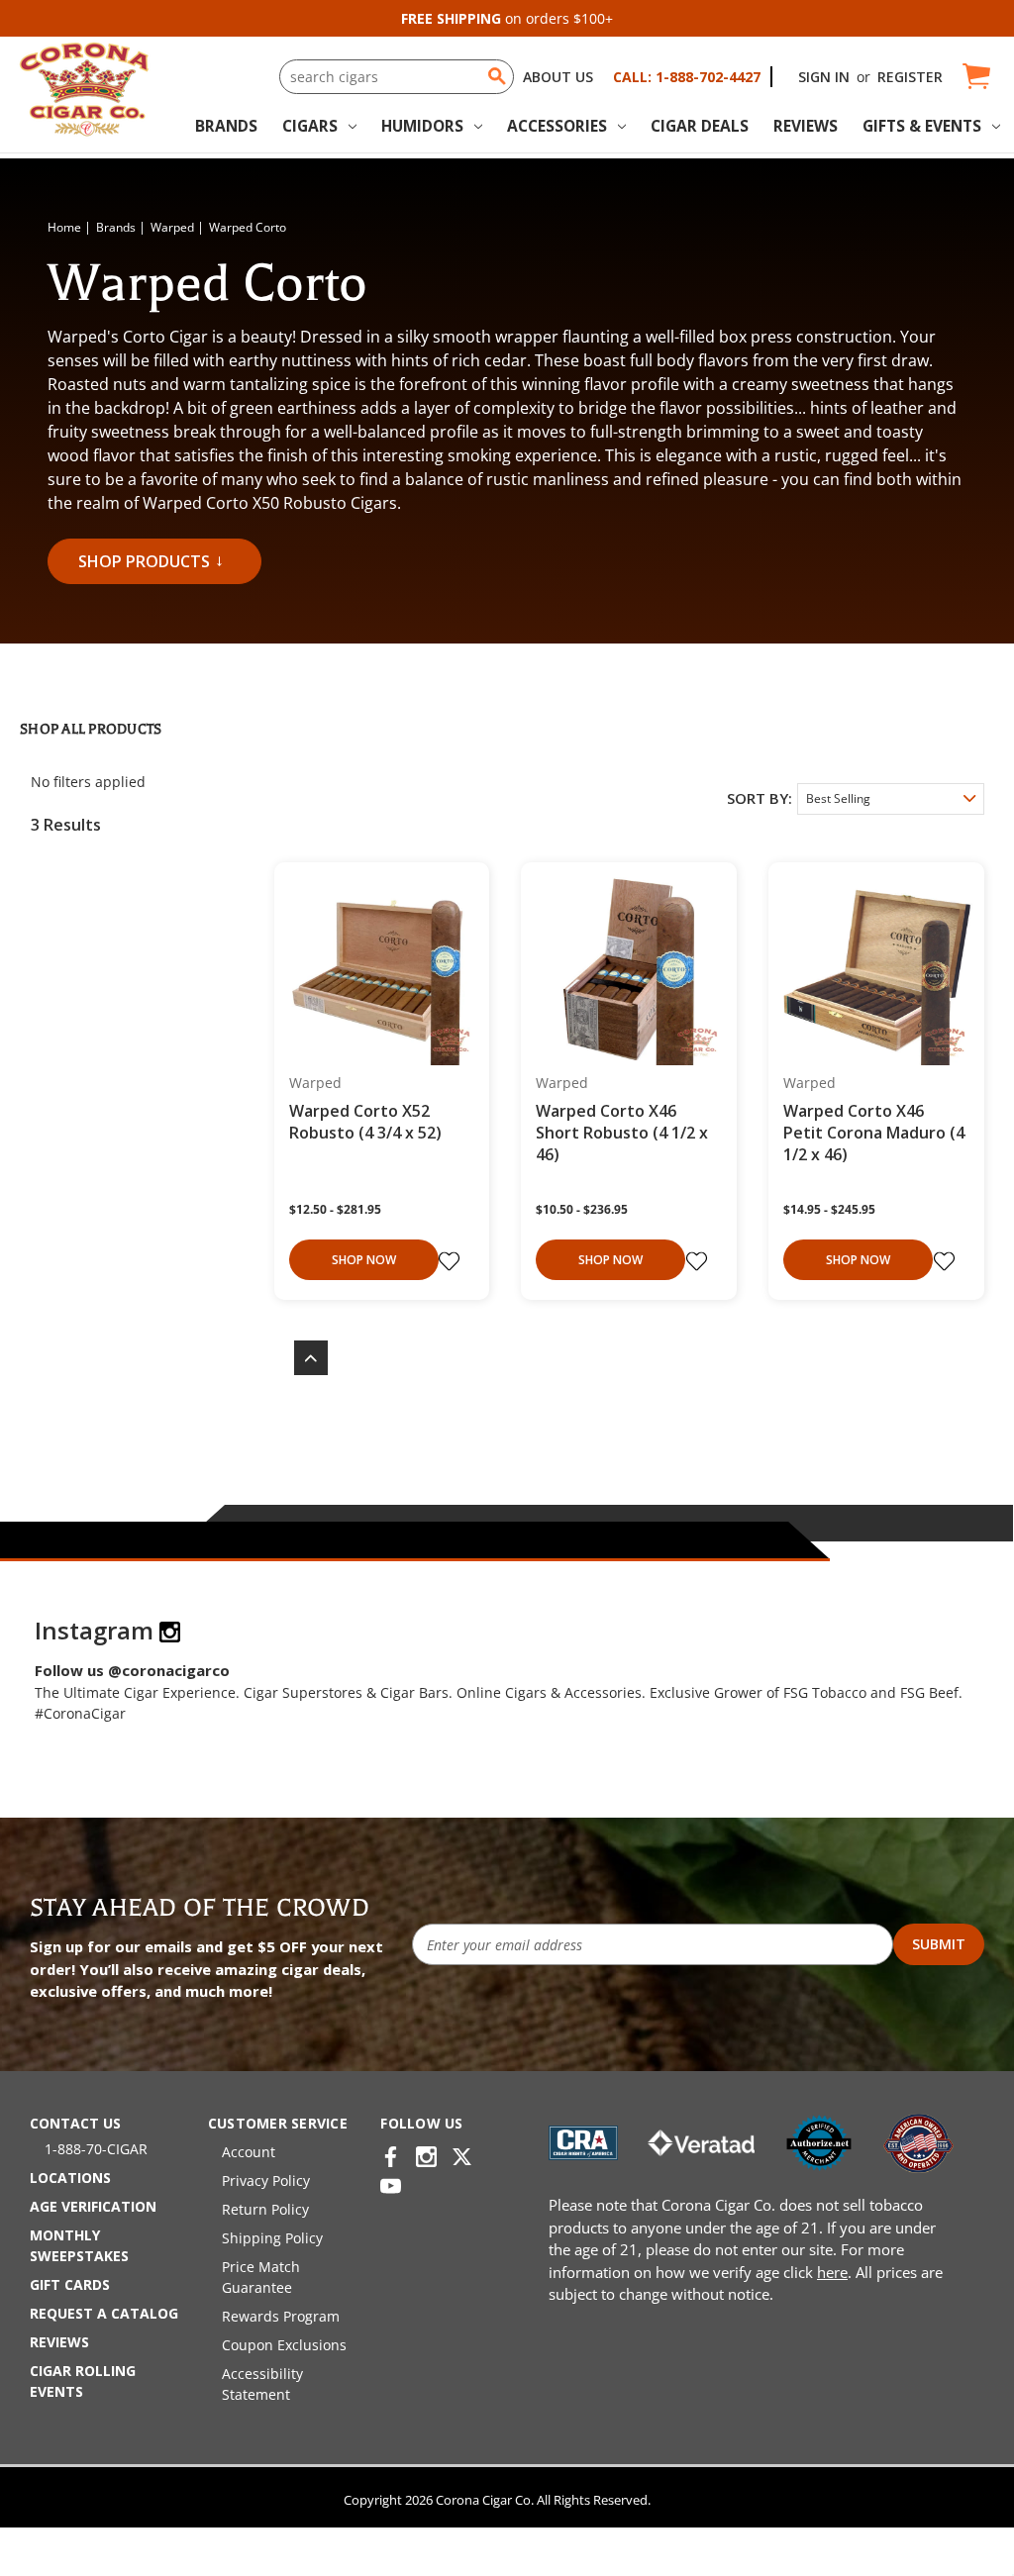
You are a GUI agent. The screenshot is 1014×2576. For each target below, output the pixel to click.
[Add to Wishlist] (452, 1261)
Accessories (557, 126)
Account (249, 2152)
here (832, 2272)
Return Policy (265, 2209)
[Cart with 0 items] (975, 77)
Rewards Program (281, 2316)
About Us (558, 77)
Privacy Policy (266, 2180)
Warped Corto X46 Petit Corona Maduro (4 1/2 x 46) (874, 1133)
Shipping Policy (272, 2238)
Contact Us (75, 2123)
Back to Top (301, 1358)
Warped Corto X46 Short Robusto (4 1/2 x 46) (622, 1133)
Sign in (824, 77)
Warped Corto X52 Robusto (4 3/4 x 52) (365, 1122)
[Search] (497, 76)
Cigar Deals (700, 126)
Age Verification (93, 2206)
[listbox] (891, 799)
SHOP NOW (364, 1260)
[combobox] (397, 77)
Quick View (375, 971)
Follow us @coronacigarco (132, 1670)
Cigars (310, 126)
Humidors (422, 126)
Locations (70, 2178)
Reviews (806, 126)
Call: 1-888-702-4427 (687, 77)
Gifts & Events (922, 126)
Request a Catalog (104, 2313)
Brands (226, 126)
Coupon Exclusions (284, 2345)
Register (910, 77)
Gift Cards (70, 2284)
